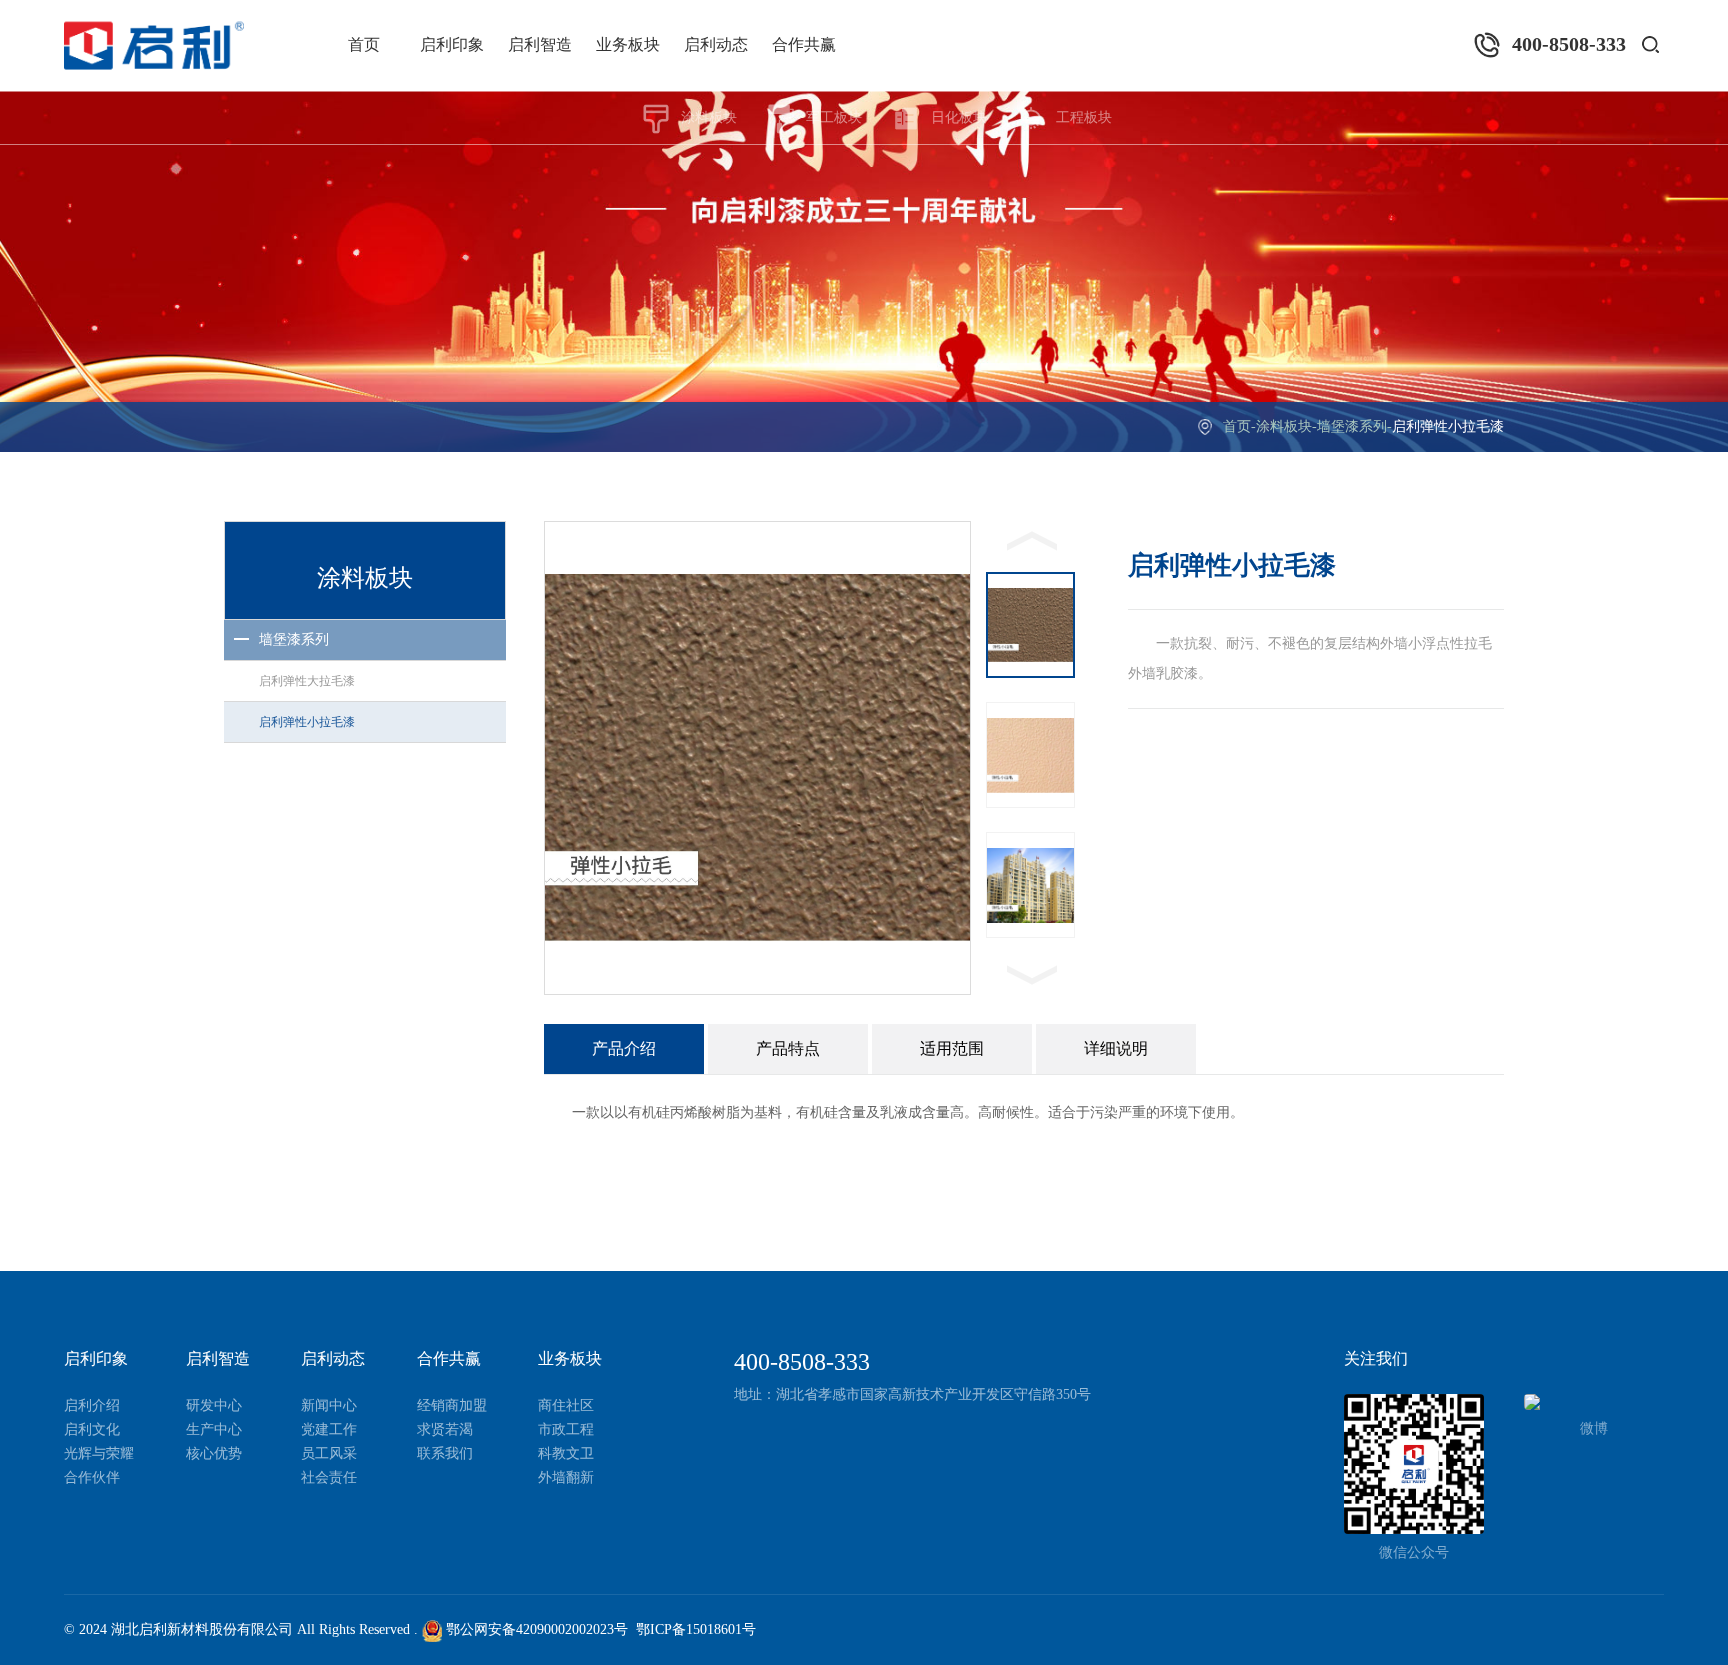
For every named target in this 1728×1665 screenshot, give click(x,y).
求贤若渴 (445, 1429)
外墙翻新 (566, 1477)
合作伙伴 (92, 1477)
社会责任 (329, 1477)
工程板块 (1084, 117)
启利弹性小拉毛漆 (307, 722)
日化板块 (959, 117)
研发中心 (214, 1405)
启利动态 (716, 44)
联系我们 (445, 1453)
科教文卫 (566, 1453)
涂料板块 (709, 117)
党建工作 (329, 1429)
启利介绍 (92, 1405)
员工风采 (329, 1453)
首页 (364, 44)
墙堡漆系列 (1352, 426)
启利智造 (540, 44)
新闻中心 (329, 1405)
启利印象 (452, 44)
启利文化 (92, 1429)
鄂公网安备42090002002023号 (535, 1629)
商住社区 (566, 1405)
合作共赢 (804, 44)
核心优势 (214, 1453)
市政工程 (566, 1429)
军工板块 (834, 117)
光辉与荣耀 (99, 1453)
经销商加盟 (452, 1405)
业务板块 (628, 44)
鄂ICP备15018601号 (696, 1629)
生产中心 (214, 1429)
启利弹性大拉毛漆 (307, 681)
